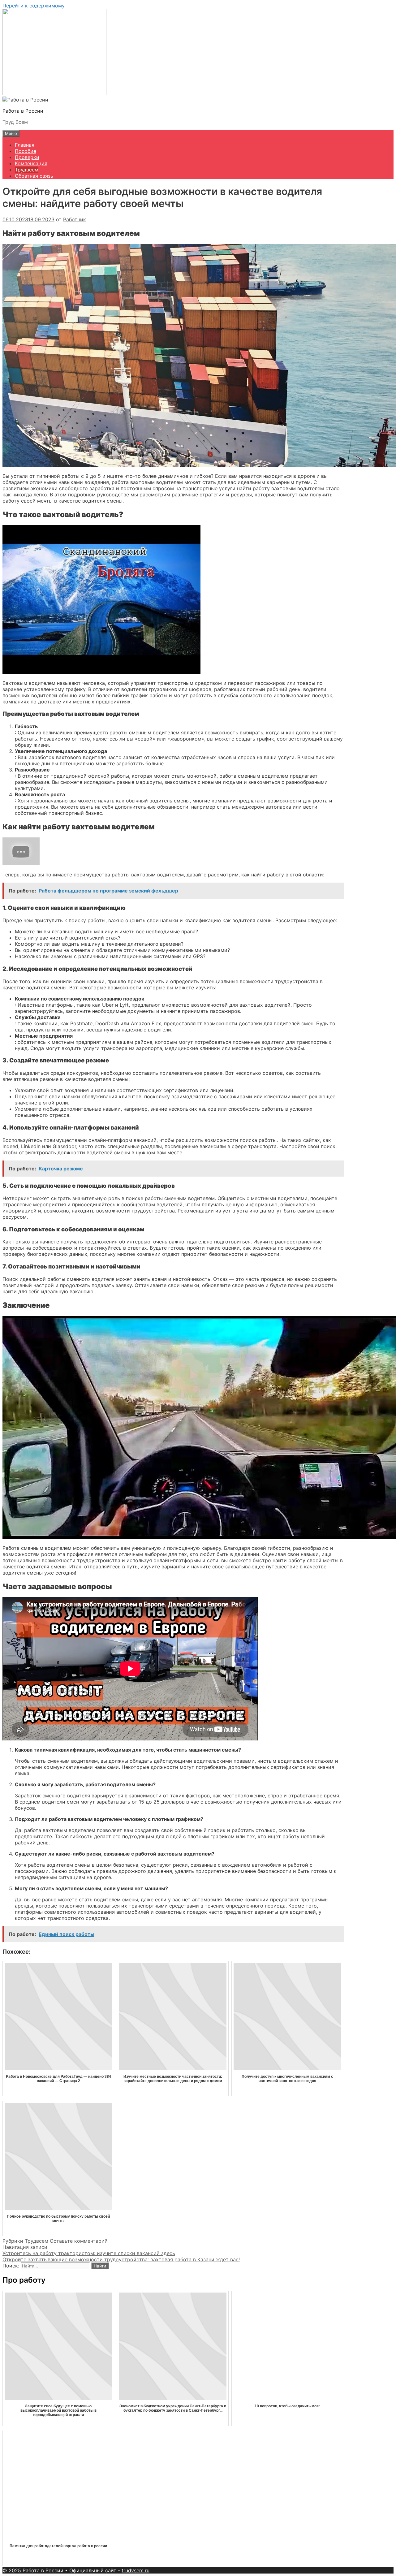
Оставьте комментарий (79, 2241)
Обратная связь (34, 176)
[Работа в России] (25, 100)
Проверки (27, 157)
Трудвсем (27, 170)
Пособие (26, 151)
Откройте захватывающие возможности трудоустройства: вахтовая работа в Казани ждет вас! (121, 2259)
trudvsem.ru (136, 2570)
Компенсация (31, 163)
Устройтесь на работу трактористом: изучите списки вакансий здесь (89, 2253)
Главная (25, 145)
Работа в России (23, 111)
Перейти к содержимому (34, 6)
